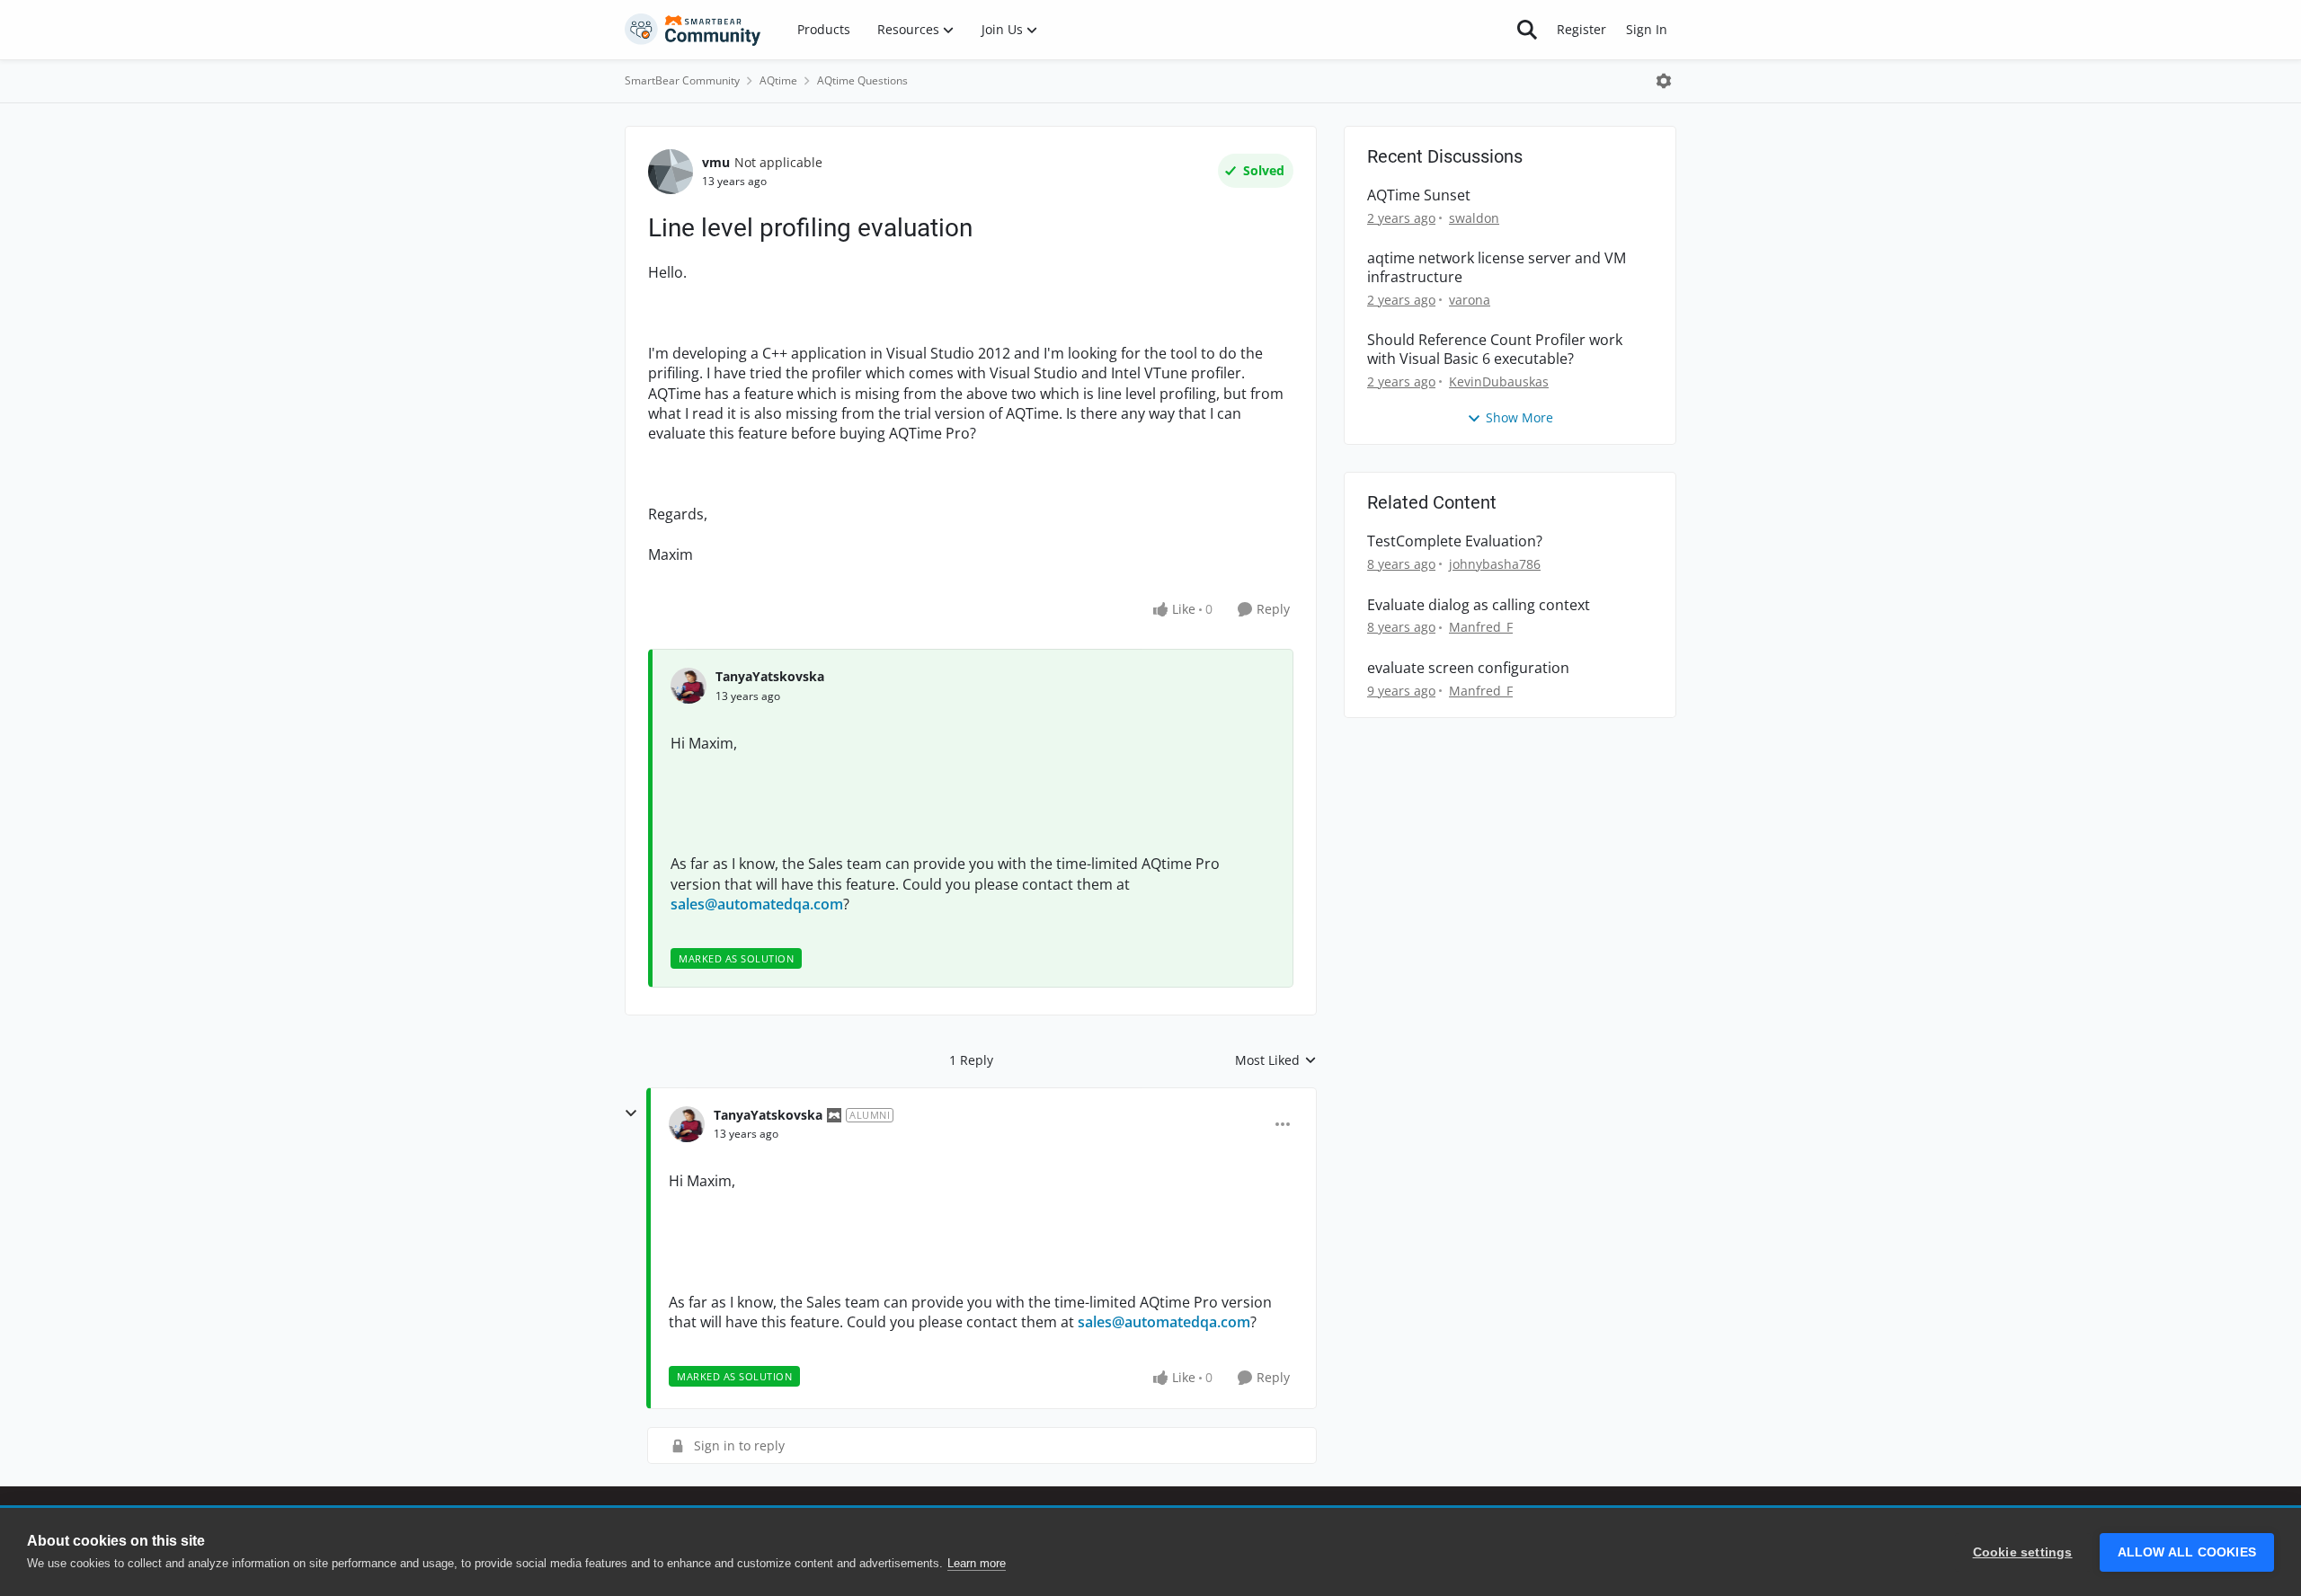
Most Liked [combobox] (1276, 1060)
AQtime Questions (862, 80)
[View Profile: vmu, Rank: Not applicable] (671, 172)
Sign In (1647, 29)
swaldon (1474, 218)
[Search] (1527, 30)
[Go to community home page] (693, 30)
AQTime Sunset (1419, 195)
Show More (1519, 417)
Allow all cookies (2187, 1552)
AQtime (778, 80)
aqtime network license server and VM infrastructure (1497, 268)
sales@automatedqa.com (757, 904)
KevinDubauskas (1499, 381)
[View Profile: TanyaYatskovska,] (689, 686)
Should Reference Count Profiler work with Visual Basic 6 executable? (1495, 350)
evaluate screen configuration (1468, 668)
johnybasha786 (1495, 564)
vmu (716, 162)
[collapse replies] (631, 1113)
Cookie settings (2023, 1552)
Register (1581, 29)
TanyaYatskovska (770, 676)
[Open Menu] (1664, 81)
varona (1470, 300)
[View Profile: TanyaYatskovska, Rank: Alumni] (687, 1124)
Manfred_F (1481, 627)
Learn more (977, 1563)
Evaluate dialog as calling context (1479, 605)
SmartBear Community (682, 80)
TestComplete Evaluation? (1455, 541)
